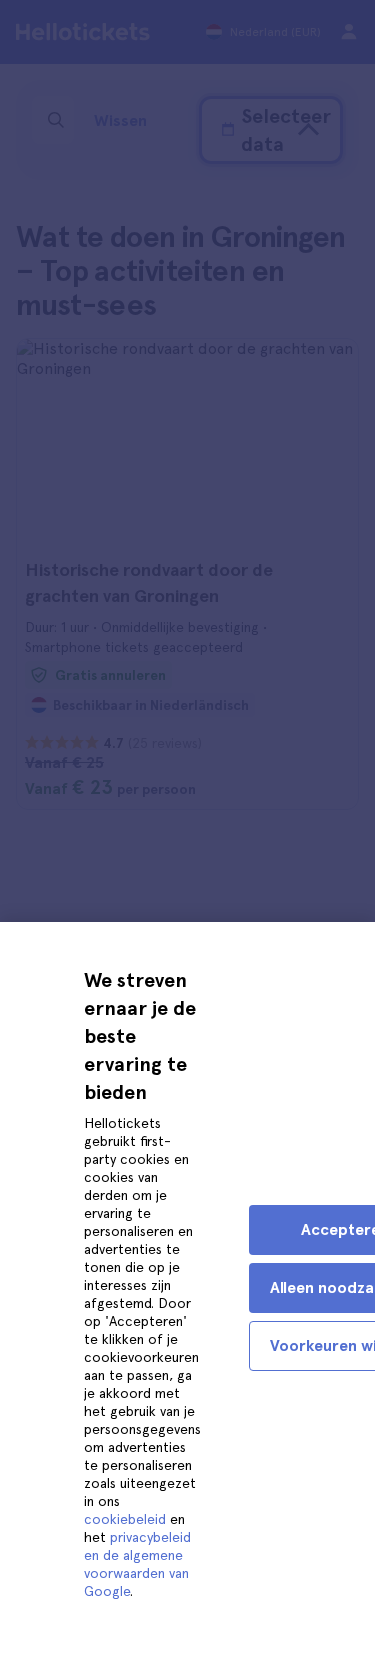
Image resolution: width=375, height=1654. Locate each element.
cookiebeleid (125, 1519)
